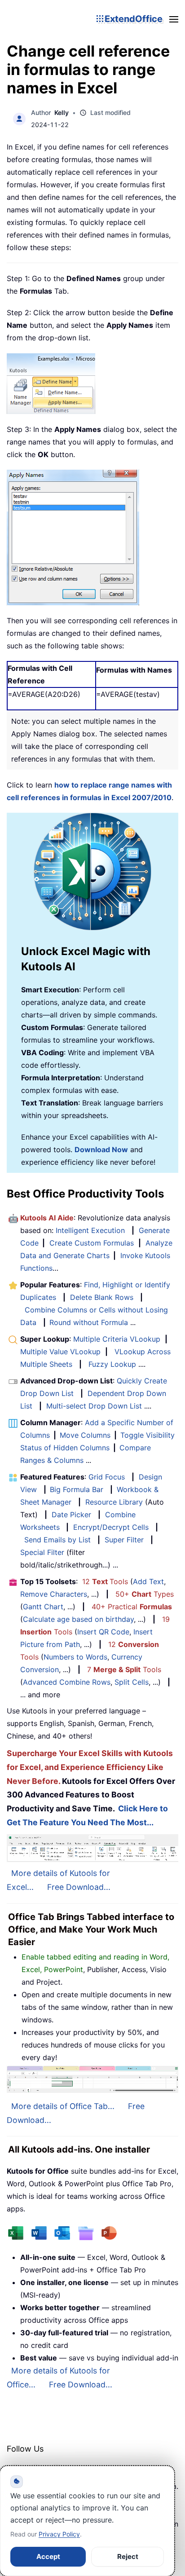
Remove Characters (54, 1594)
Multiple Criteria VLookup (117, 1339)
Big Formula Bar (77, 1489)
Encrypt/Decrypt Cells (111, 1527)
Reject (128, 2556)
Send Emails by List (57, 1540)
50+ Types (145, 1594)
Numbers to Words (75, 1657)
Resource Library (114, 1502)
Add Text (148, 1581)
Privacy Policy (59, 2534)
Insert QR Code (103, 1632)
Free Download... (79, 1887)
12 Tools (105, 1581)
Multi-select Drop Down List (94, 1406)
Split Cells (132, 1682)
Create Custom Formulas (92, 1243)
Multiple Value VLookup (60, 1352)
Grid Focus (107, 1477)
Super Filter (124, 1540)
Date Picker (71, 1515)
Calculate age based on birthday (78, 1619)
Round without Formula (89, 1322)
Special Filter (42, 1552)
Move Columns (85, 1435)
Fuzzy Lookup (112, 1364)
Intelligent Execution (90, 1230)
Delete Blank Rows (102, 1297)
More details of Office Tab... (63, 2106)
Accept (48, 2556)
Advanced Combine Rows (67, 1682)
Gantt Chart (43, 1607)
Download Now (101, 1149)
